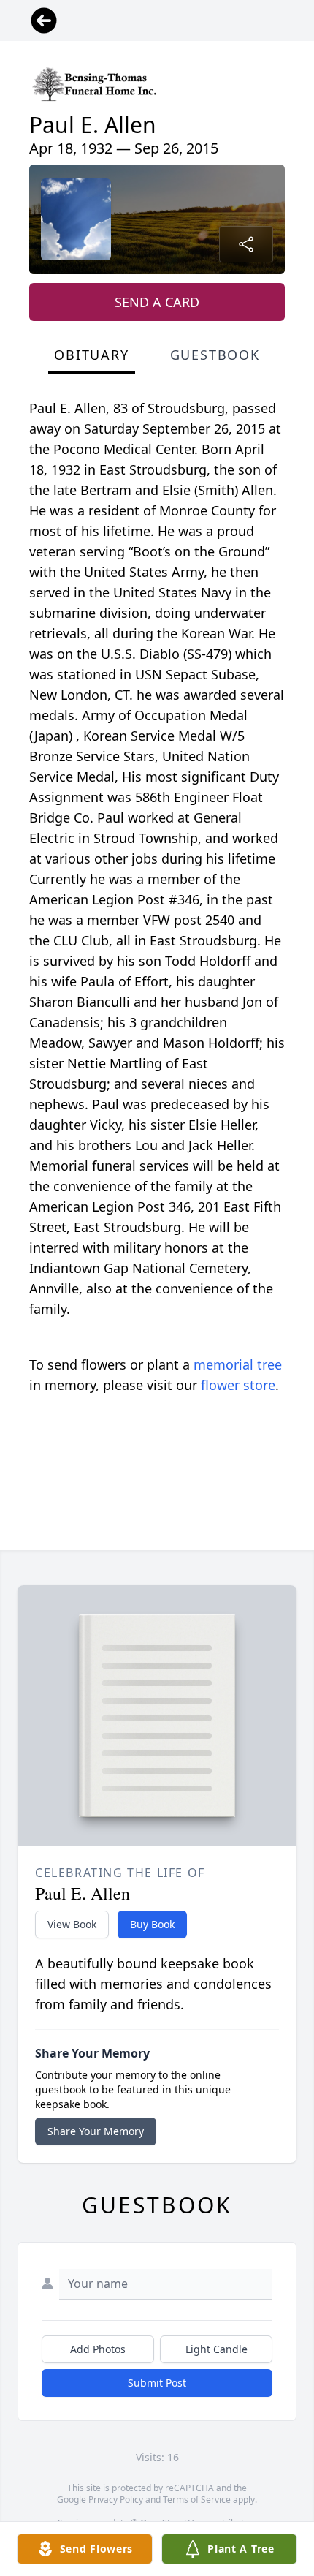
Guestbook (215, 355)
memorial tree (238, 1364)
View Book (72, 1924)
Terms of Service (197, 2500)
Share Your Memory (96, 2131)
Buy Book (152, 1924)
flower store (238, 1385)
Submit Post (157, 2383)
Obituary (91, 355)
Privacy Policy (116, 2500)
